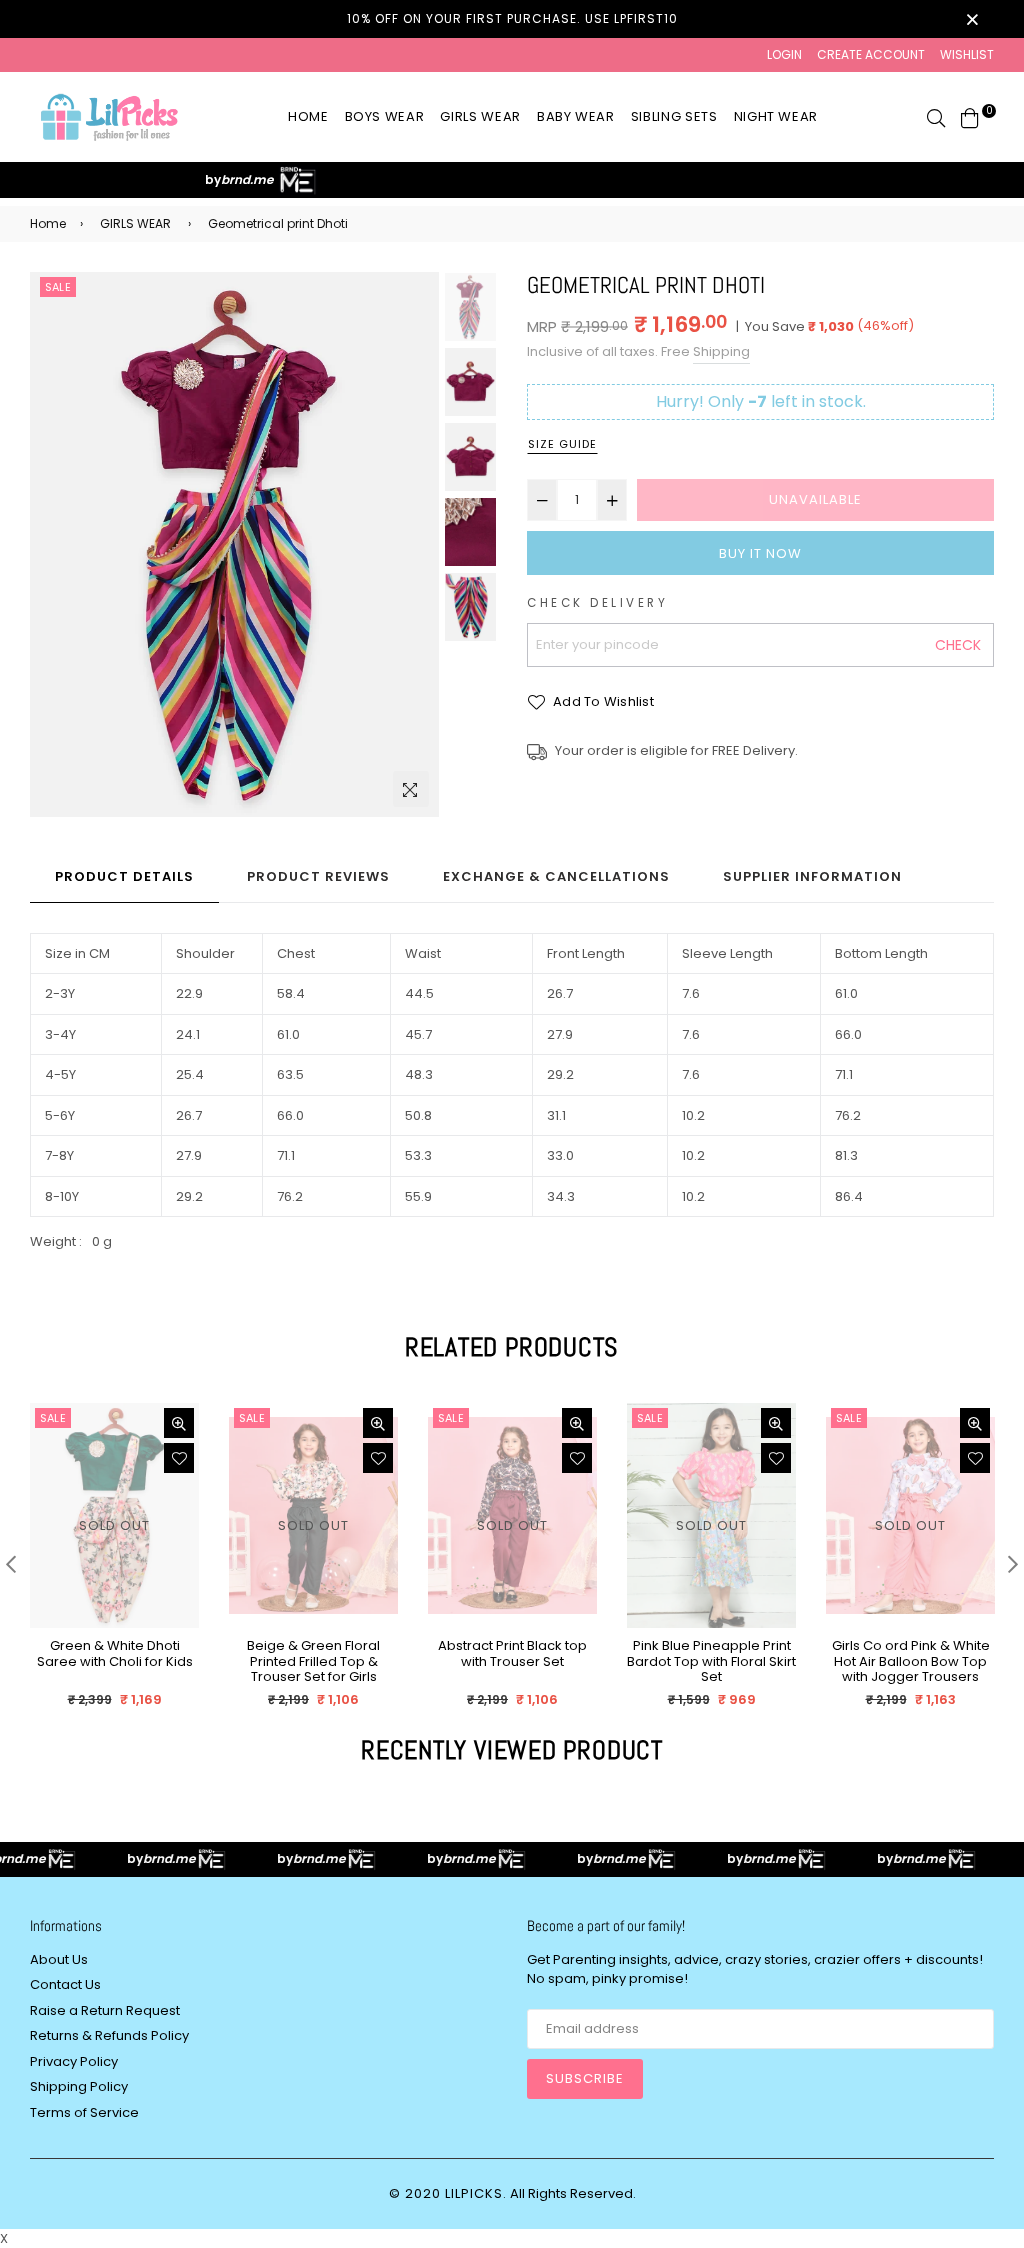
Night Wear (776, 116)
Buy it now (760, 553)
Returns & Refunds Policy (109, 2035)
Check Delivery (597, 603)
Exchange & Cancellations (556, 876)
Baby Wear (576, 116)
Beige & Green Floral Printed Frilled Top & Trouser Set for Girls (313, 1661)
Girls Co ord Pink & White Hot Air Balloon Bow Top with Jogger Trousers (911, 1661)
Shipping (721, 351)
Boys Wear (385, 116)
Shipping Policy (79, 2086)
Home (308, 116)
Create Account (871, 54)
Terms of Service (84, 2112)
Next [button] (414, 545)
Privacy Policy (74, 2061)
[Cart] (970, 116)
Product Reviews (318, 876)
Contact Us (65, 1984)
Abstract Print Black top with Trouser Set (512, 1654)
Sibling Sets (674, 116)
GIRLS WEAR (135, 223)
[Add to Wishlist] (179, 1458)
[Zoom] (411, 789)
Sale (58, 287)
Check (958, 645)
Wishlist (967, 54)
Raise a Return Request (105, 2010)
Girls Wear (480, 116)
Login (784, 54)
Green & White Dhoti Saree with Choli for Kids (115, 1654)
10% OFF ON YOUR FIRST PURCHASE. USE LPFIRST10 (512, 18)
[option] (234, 545)
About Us (59, 1959)
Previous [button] (55, 545)
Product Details (124, 876)
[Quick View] (179, 1423)
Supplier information (812, 876)
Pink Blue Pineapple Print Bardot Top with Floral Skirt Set (711, 1661)
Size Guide (562, 444)
